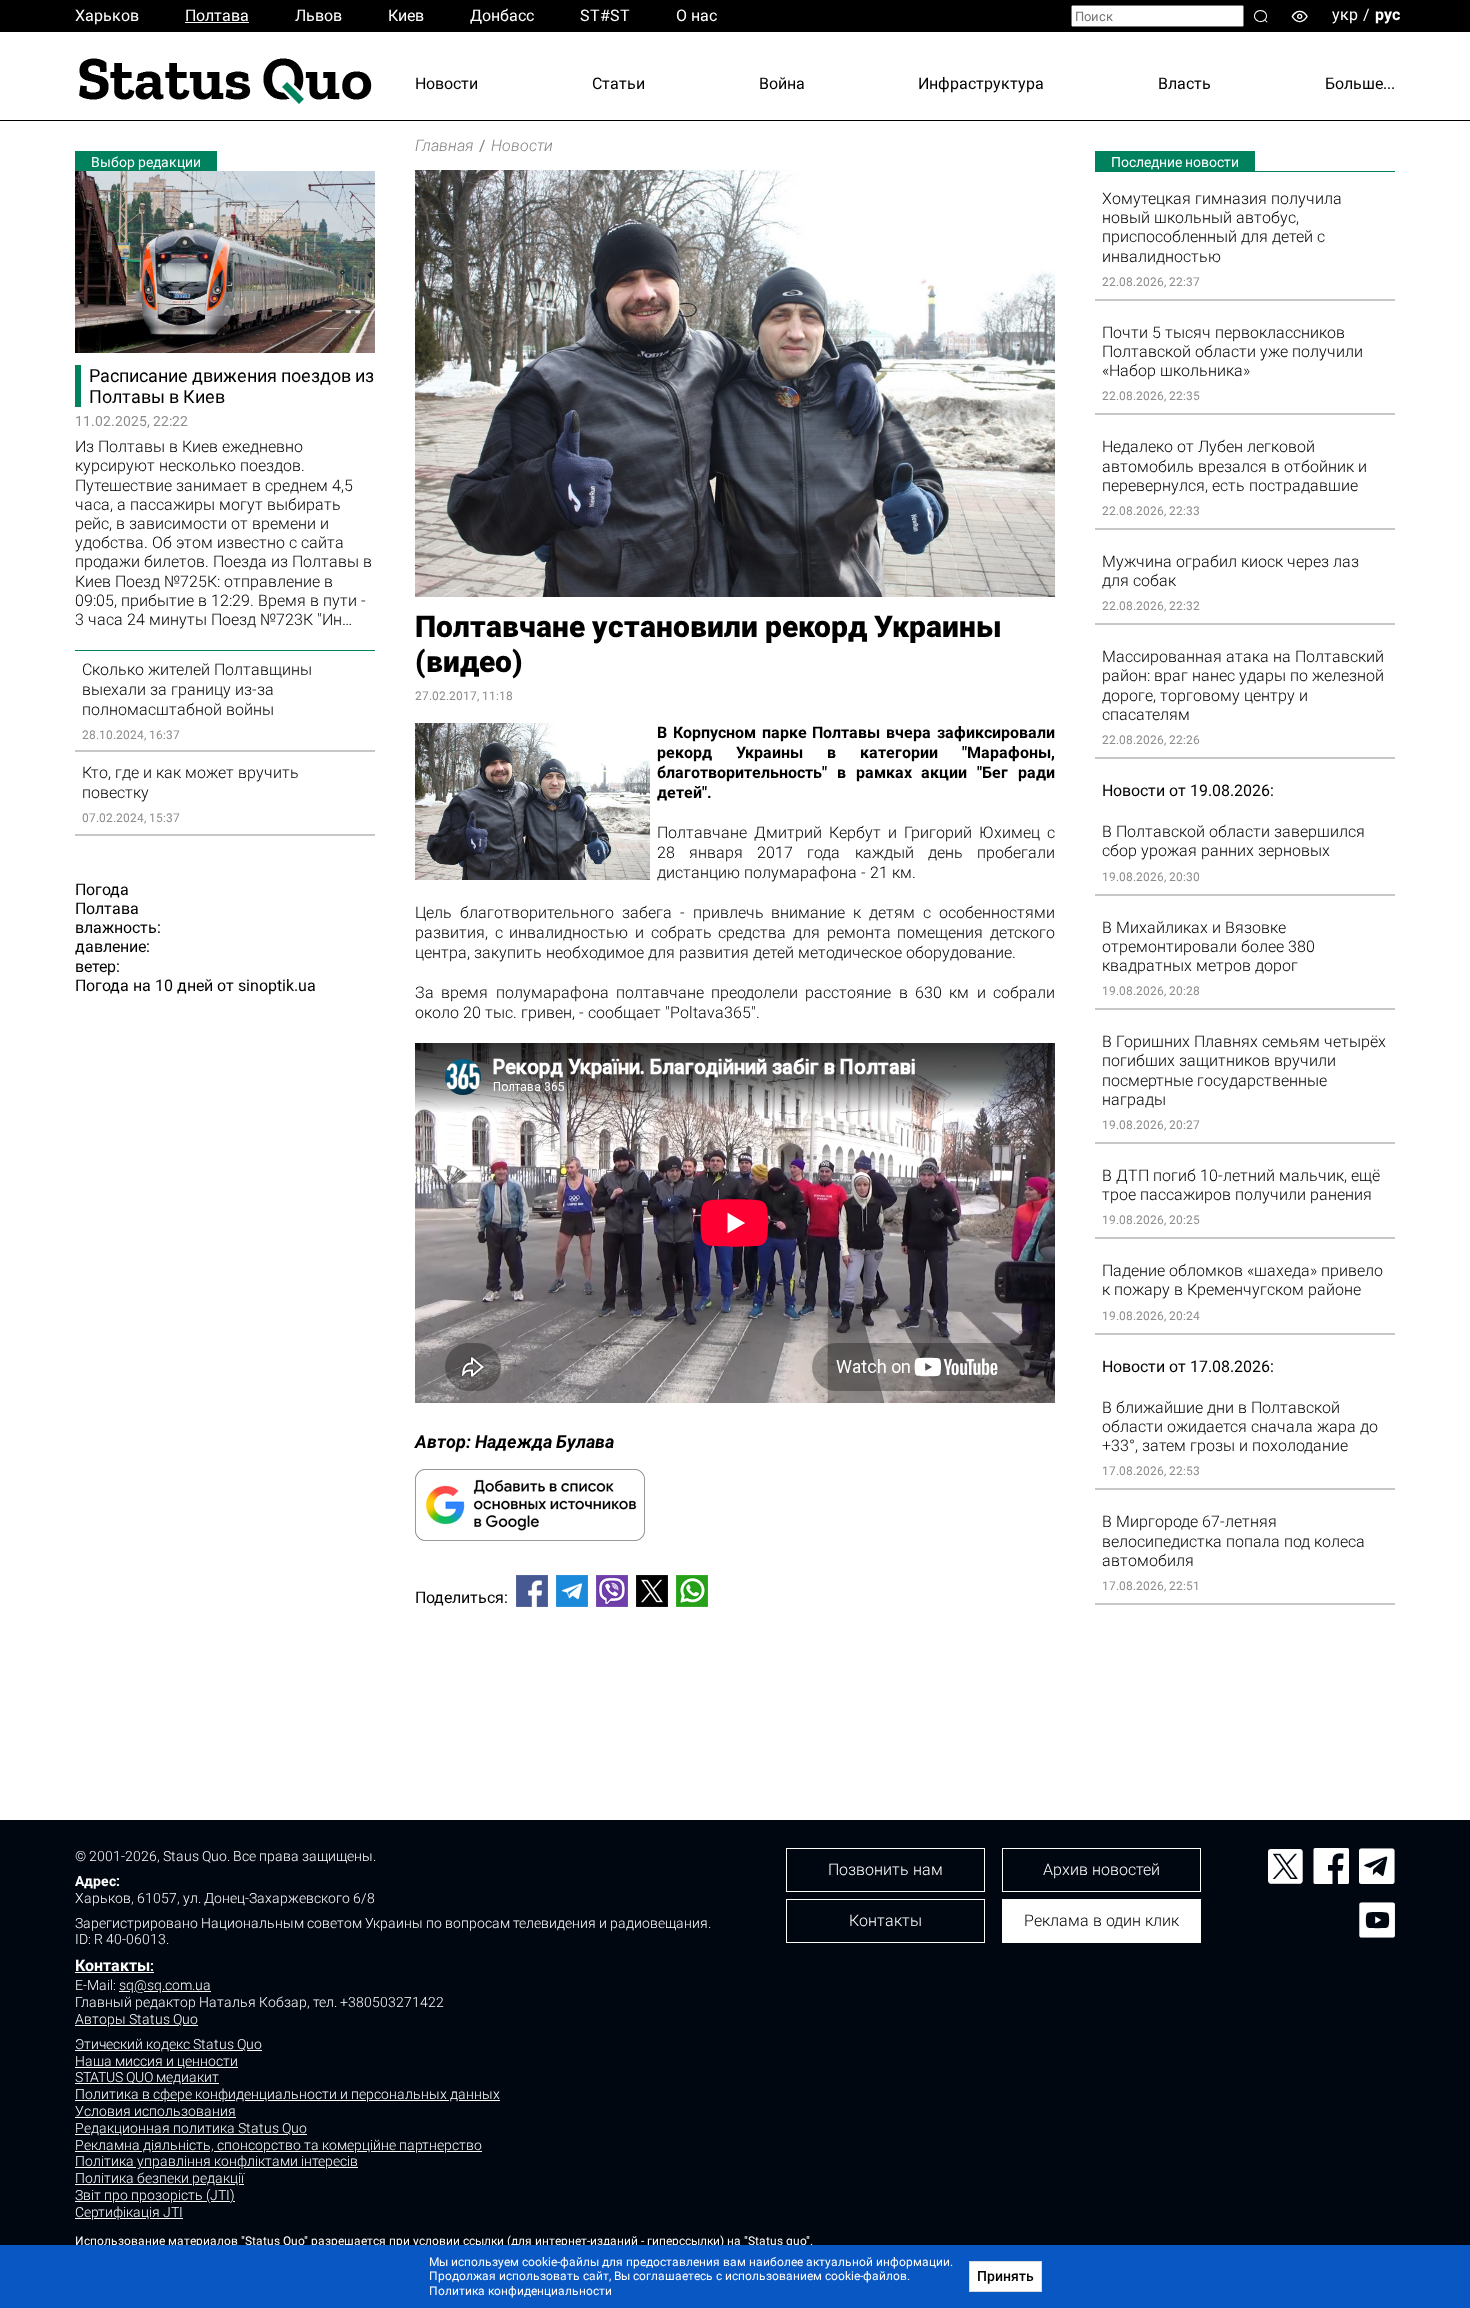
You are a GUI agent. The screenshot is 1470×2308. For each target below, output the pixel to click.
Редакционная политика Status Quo (191, 2128)
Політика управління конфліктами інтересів (216, 2161)
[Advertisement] (735, 1689)
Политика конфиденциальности (520, 2291)
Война (782, 83)
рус (1387, 14)
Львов (318, 15)
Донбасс (502, 15)
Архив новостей (1101, 1869)
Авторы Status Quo (136, 2019)
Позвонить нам (885, 1869)
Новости (446, 83)
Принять (1005, 2276)
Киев (406, 15)
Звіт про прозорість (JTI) (155, 2195)
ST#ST (605, 15)
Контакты (112, 1965)
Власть (1184, 83)
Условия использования (155, 2111)
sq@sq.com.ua (165, 1985)
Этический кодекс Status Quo (168, 2044)
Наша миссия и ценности (156, 2061)
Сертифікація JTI (129, 2212)
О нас (696, 15)
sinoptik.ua (277, 985)
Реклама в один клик (1101, 1920)
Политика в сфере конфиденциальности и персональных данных (287, 2094)
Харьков (107, 15)
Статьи (618, 83)
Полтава (217, 15)
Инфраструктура (981, 83)
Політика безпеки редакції (159, 2178)
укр (1345, 14)
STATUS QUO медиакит (147, 2077)
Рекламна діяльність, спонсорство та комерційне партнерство (278, 2145)
